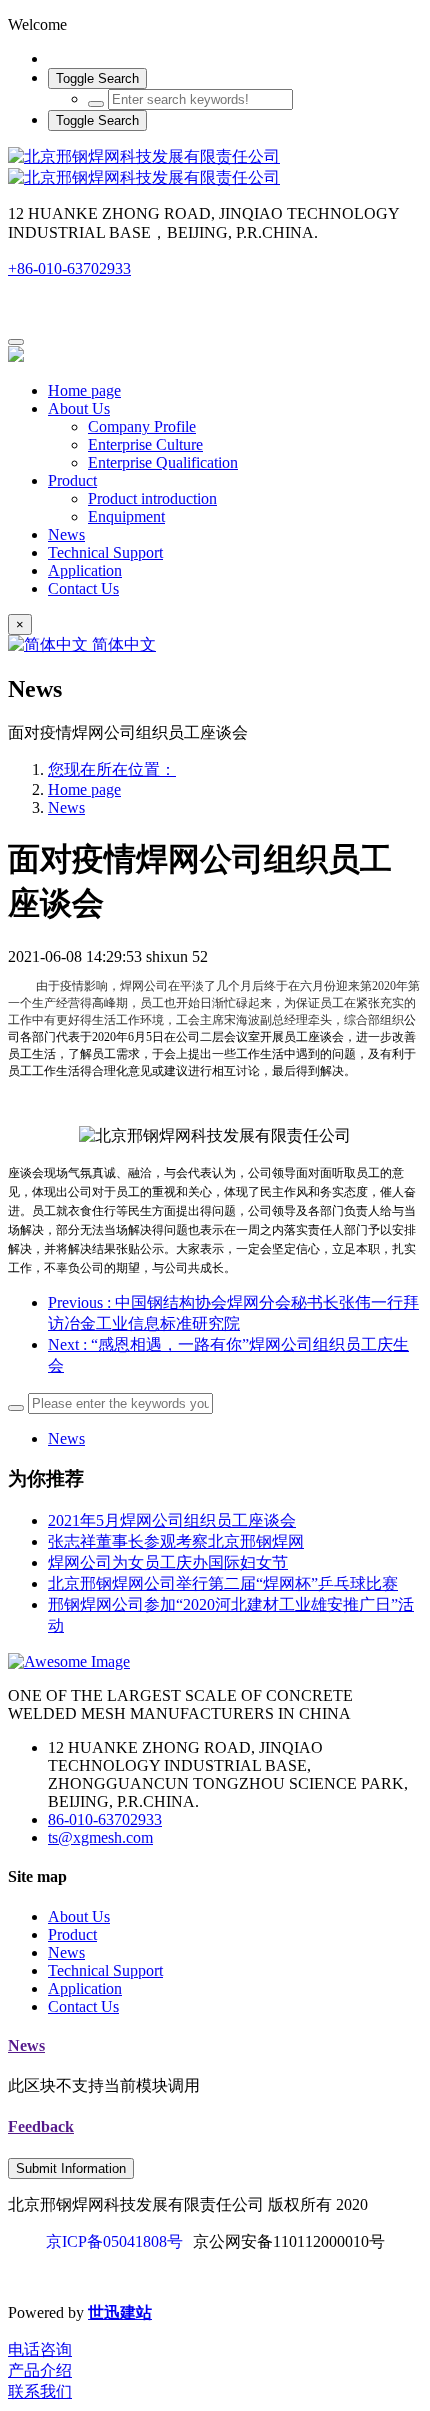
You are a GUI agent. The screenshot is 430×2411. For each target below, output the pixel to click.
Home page (84, 390)
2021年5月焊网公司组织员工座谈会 (172, 1520)
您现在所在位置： (112, 769)
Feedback (41, 2126)
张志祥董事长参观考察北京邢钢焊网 (176, 1541)
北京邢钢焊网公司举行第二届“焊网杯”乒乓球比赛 (223, 1583)
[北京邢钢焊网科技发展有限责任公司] (215, 168)
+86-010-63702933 (69, 268)
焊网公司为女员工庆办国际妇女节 (168, 1562)
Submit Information (71, 2168)
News (66, 807)
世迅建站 (120, 2312)
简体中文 (122, 644)
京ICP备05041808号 (114, 2241)
